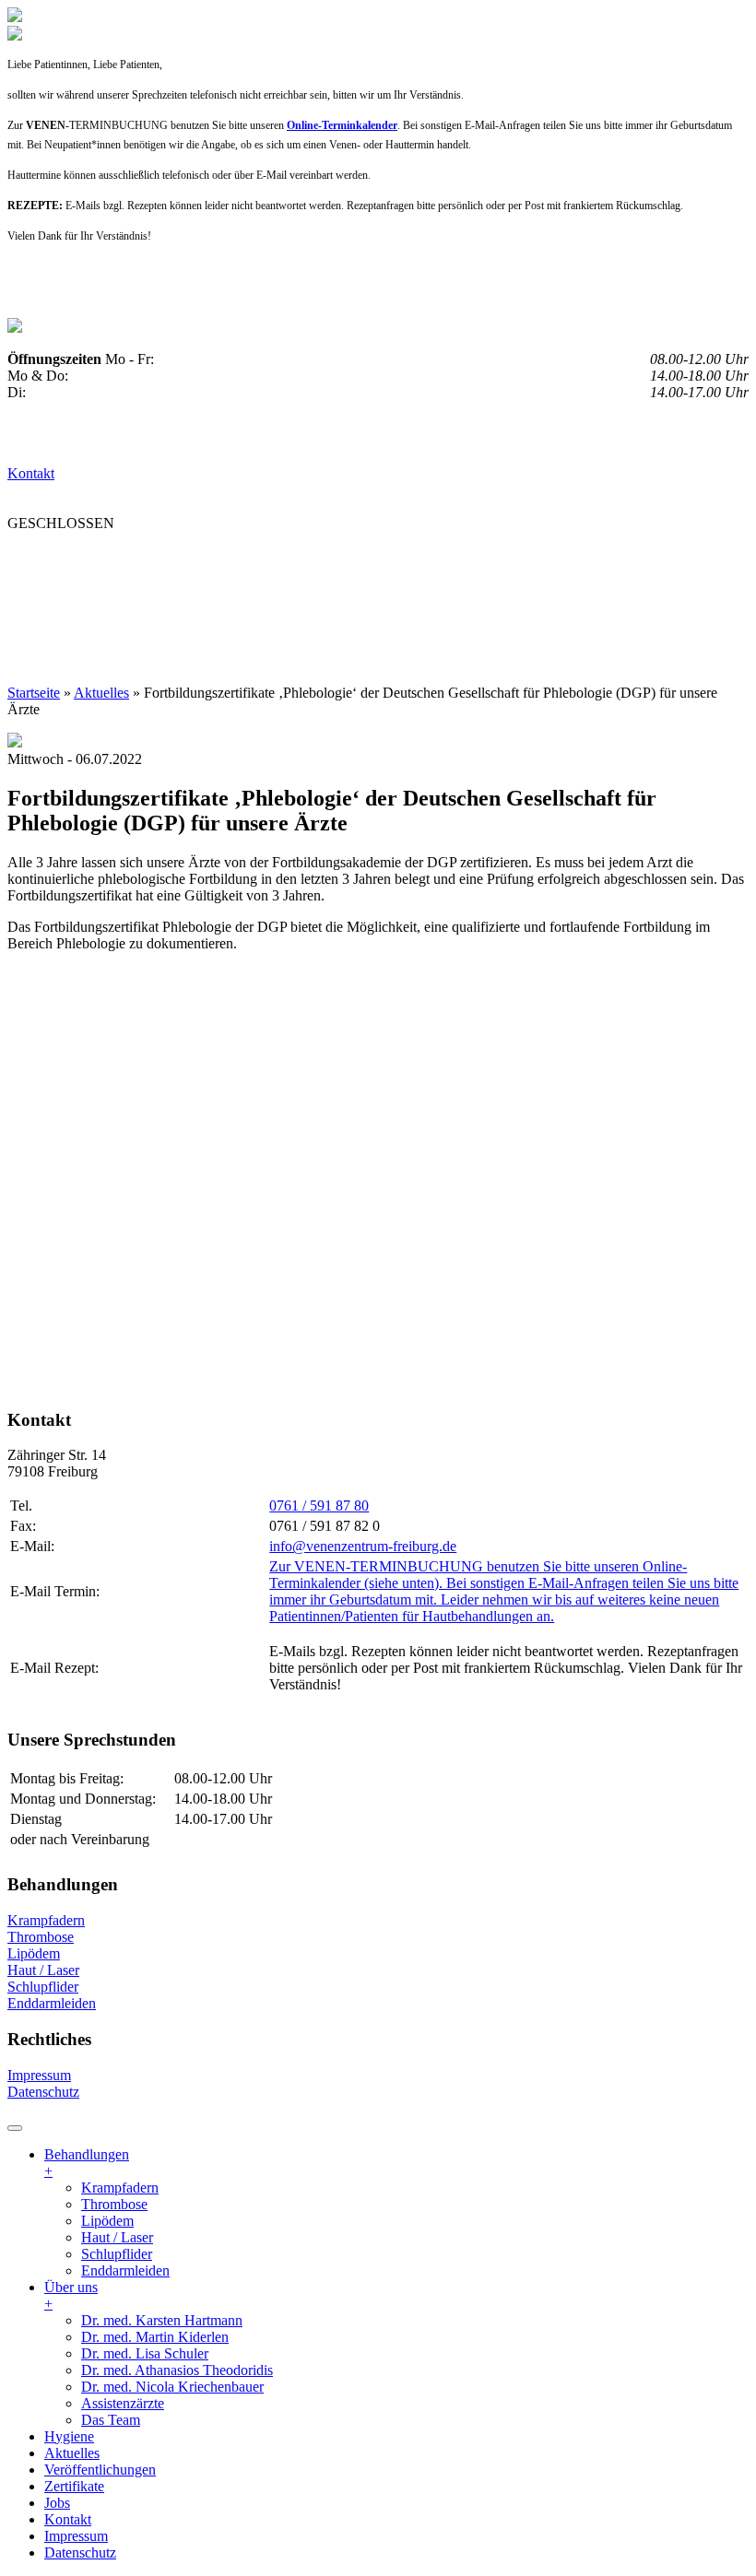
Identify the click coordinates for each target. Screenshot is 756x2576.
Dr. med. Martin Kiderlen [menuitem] (155, 2337)
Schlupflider (43, 1987)
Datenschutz (43, 2092)
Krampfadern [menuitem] (120, 2188)
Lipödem (34, 1953)
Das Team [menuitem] (111, 2420)
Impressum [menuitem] (76, 2536)
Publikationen (73, 596)
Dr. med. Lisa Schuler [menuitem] (145, 2353)
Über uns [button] (205, 559)
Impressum (39, 2075)
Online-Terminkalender (342, 125)
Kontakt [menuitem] (68, 2519)
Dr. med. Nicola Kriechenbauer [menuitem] (172, 2387)
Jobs (289, 596)
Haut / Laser (43, 1970)
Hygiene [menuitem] (69, 2436)
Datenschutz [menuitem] (80, 2552)
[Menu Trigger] (15, 2128)
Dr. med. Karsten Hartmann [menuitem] (162, 2320)
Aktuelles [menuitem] (72, 2453)
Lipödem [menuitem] (107, 2221)
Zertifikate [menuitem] (74, 2486)
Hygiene (302, 559)
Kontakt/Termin (396, 596)
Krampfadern (46, 1920)
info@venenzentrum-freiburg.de (363, 1546)
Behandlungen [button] (76, 559)
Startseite (34, 693)
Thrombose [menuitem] (114, 2204)
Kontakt (31, 473)
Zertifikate (205, 596)
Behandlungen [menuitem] (87, 2163)
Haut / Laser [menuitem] (117, 2237)
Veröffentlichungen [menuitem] (100, 2470)
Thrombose (41, 1937)
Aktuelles (401, 559)
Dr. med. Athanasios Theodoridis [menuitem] (177, 2370)
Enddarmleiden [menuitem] (125, 2270)
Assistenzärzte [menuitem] (123, 2403)
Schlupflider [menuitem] (117, 2254)
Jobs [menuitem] (57, 2503)
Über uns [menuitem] (71, 2295)
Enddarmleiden (52, 2003)
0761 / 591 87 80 (319, 1506)
